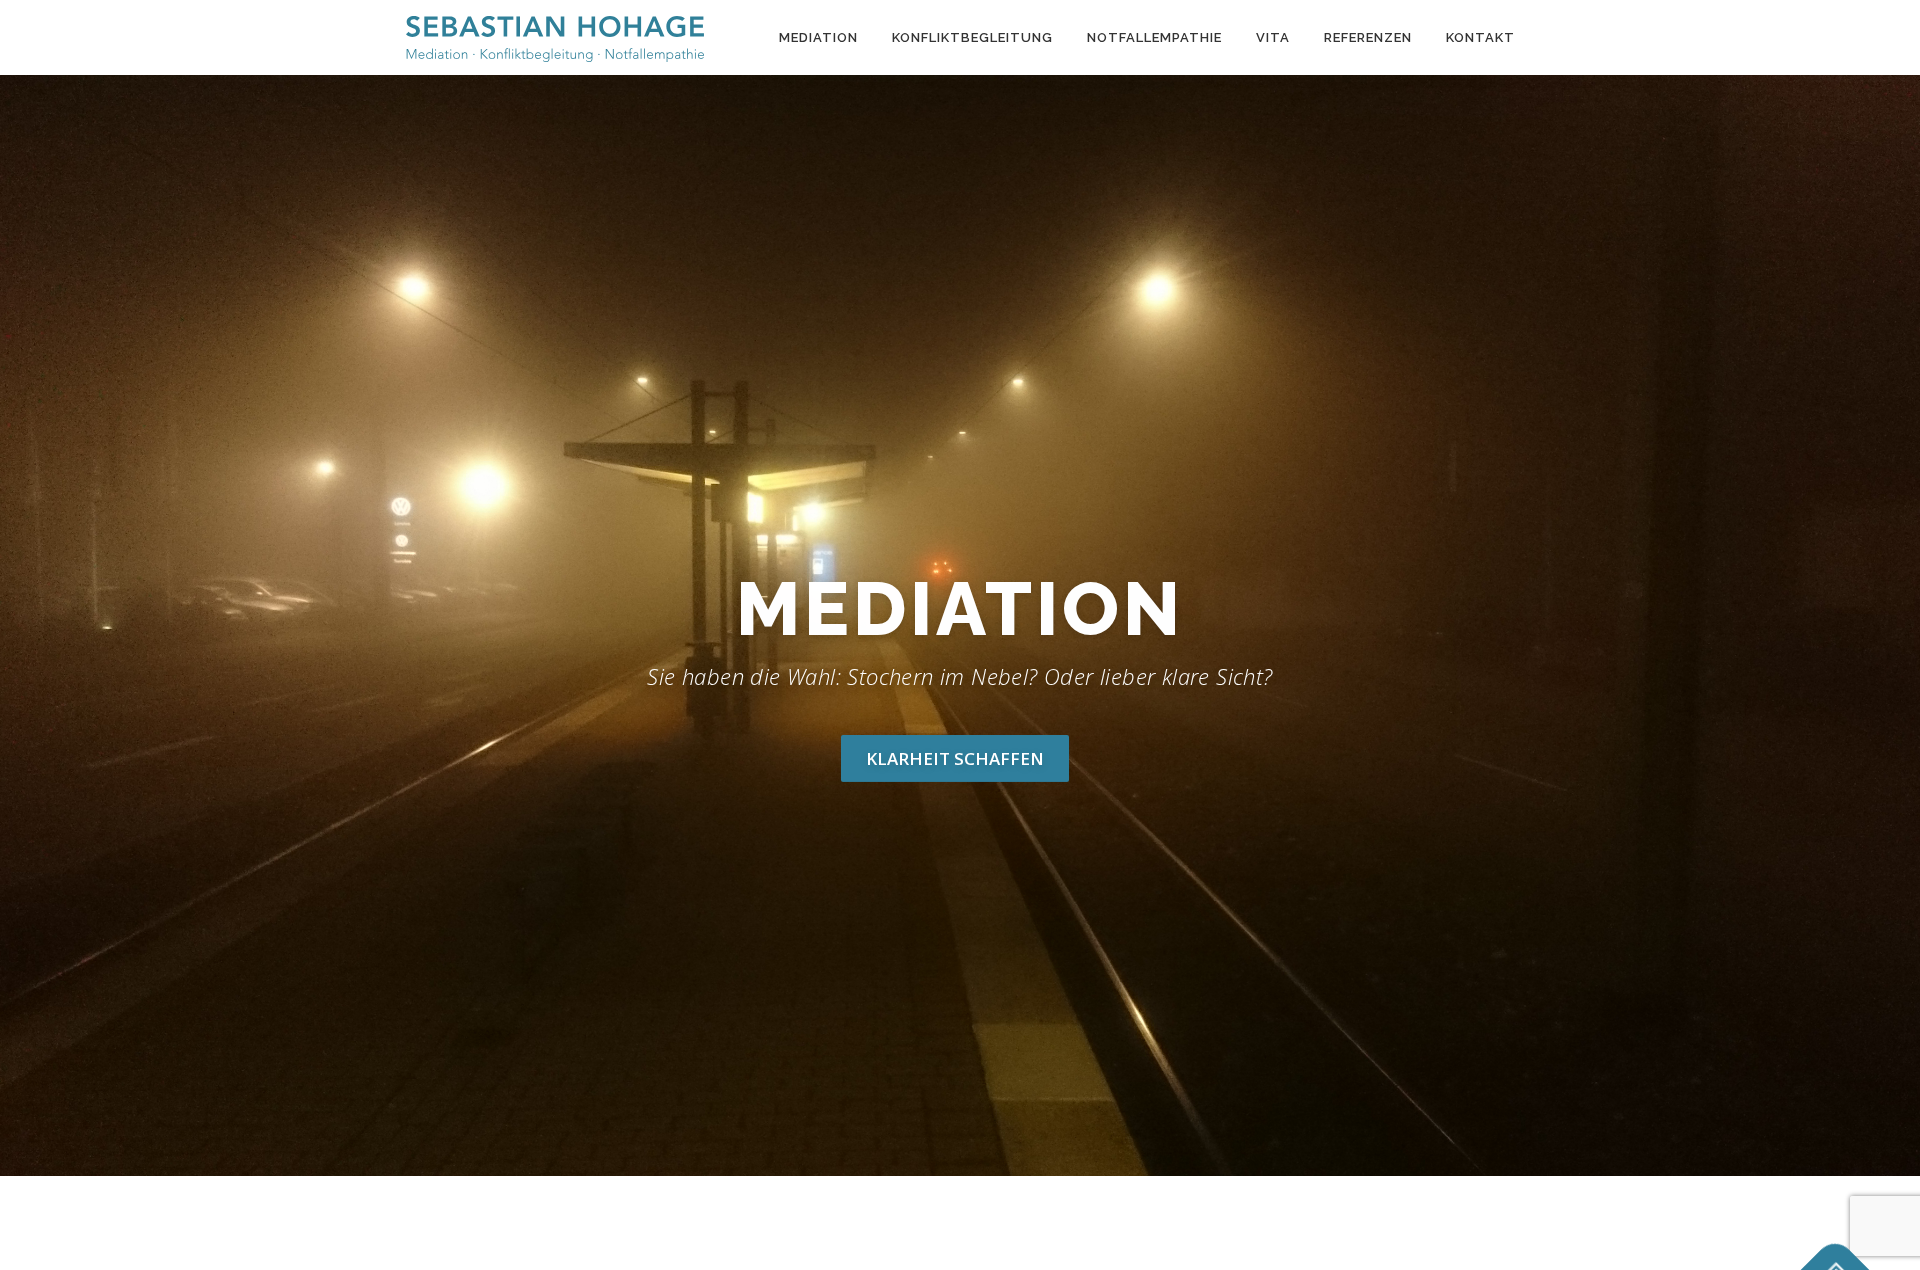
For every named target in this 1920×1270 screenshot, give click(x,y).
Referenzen (1368, 37)
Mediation (818, 37)
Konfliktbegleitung (972, 37)
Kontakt (1480, 37)
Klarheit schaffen (955, 758)
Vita (1273, 37)
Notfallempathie (1154, 37)
